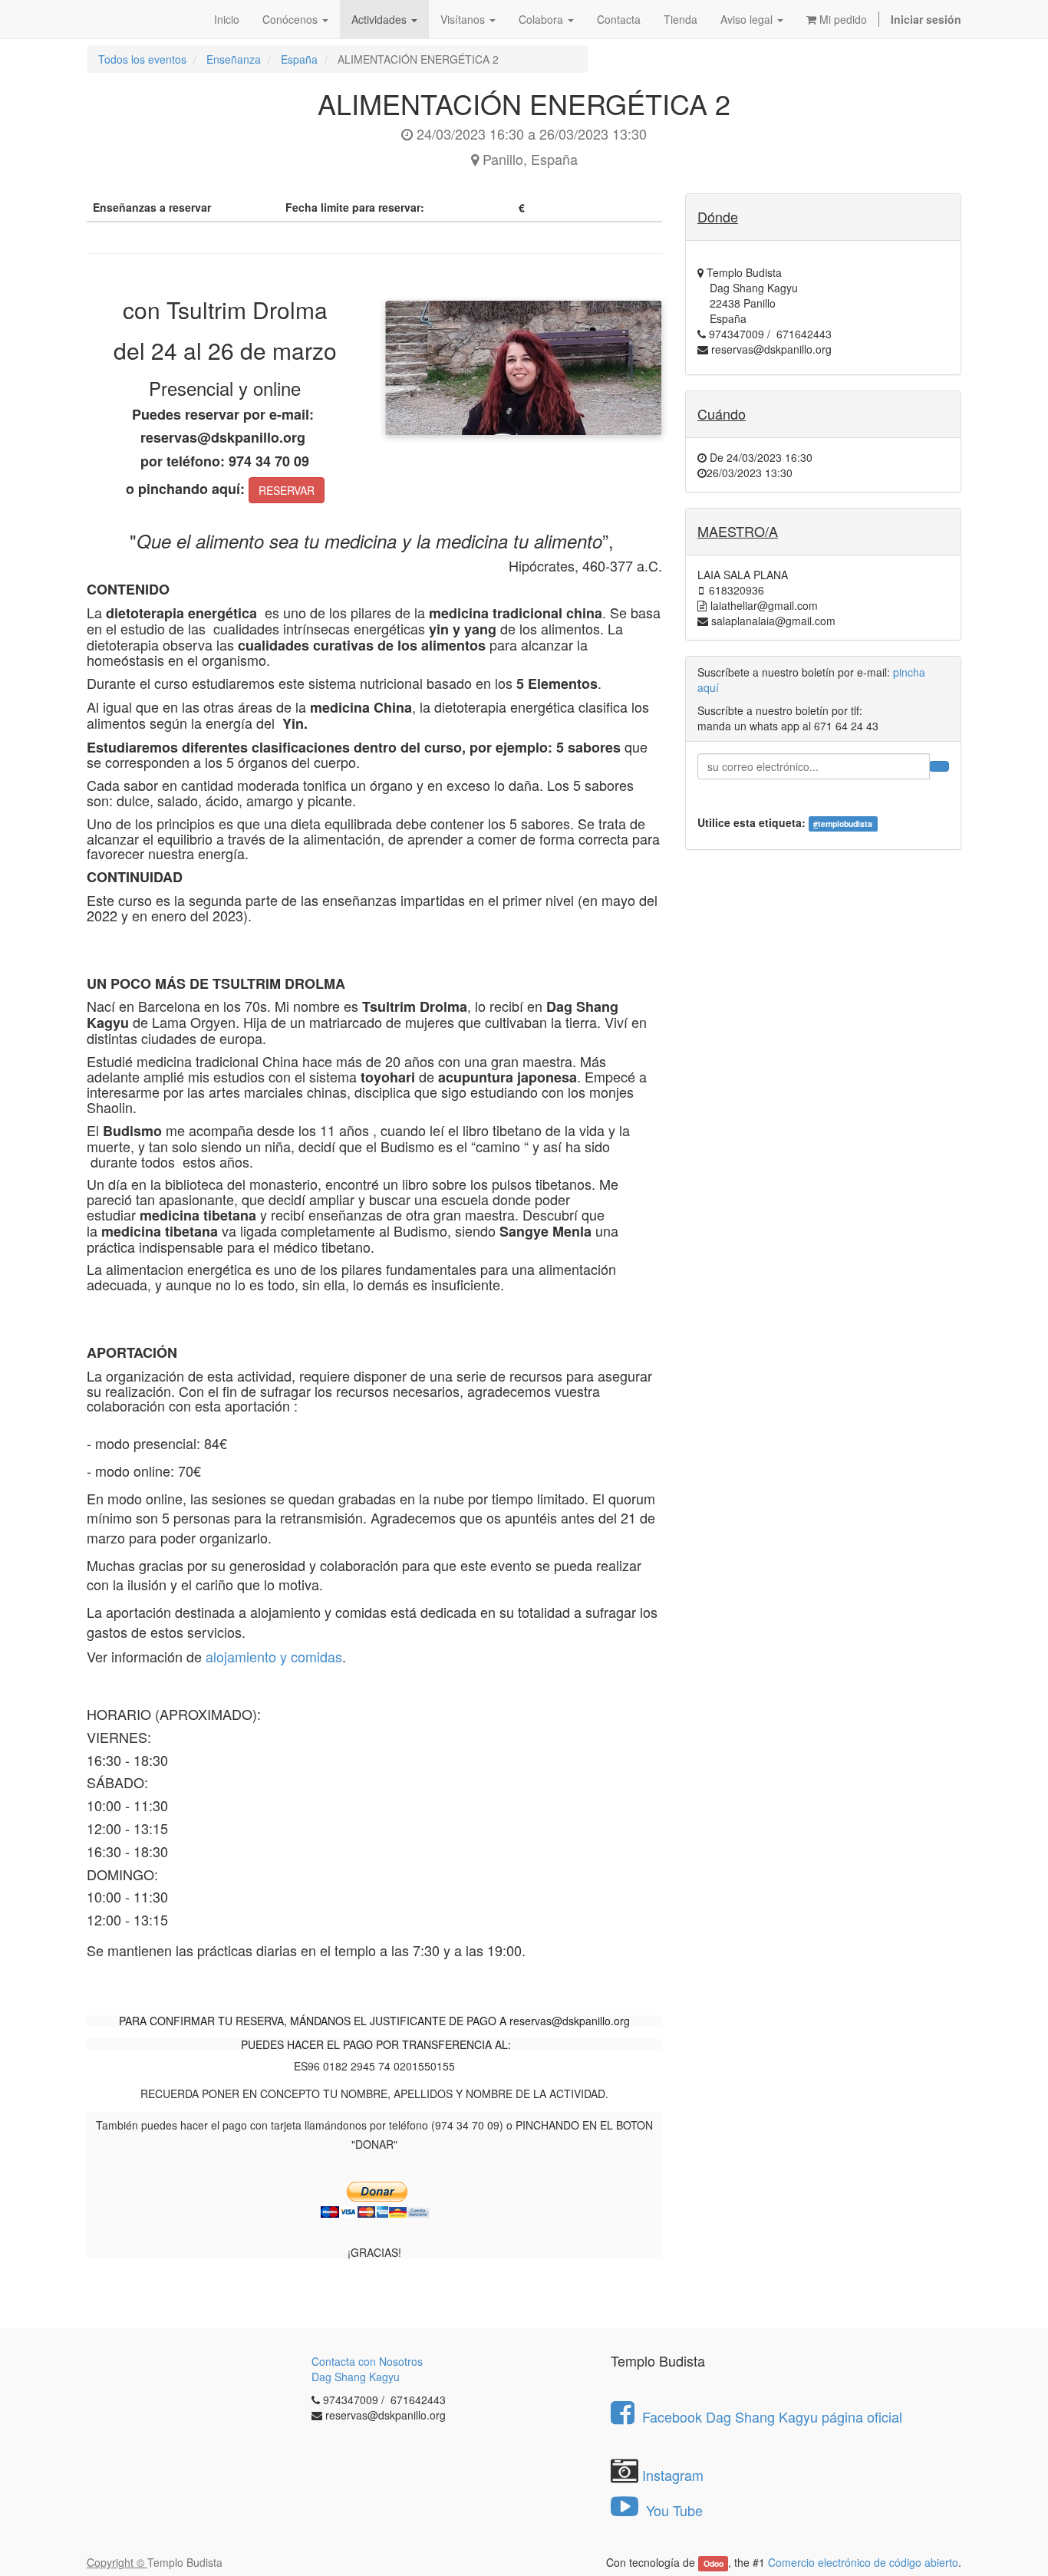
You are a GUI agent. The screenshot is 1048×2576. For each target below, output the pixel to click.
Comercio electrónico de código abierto (863, 2562)
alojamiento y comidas (274, 1656)
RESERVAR (287, 490)
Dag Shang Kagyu (356, 2377)
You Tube (672, 2510)
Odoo (713, 2563)
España (299, 59)
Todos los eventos (142, 59)
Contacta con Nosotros (367, 2361)
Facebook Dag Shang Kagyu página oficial (772, 2416)
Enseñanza (234, 59)
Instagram (673, 2475)
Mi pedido (842, 19)
